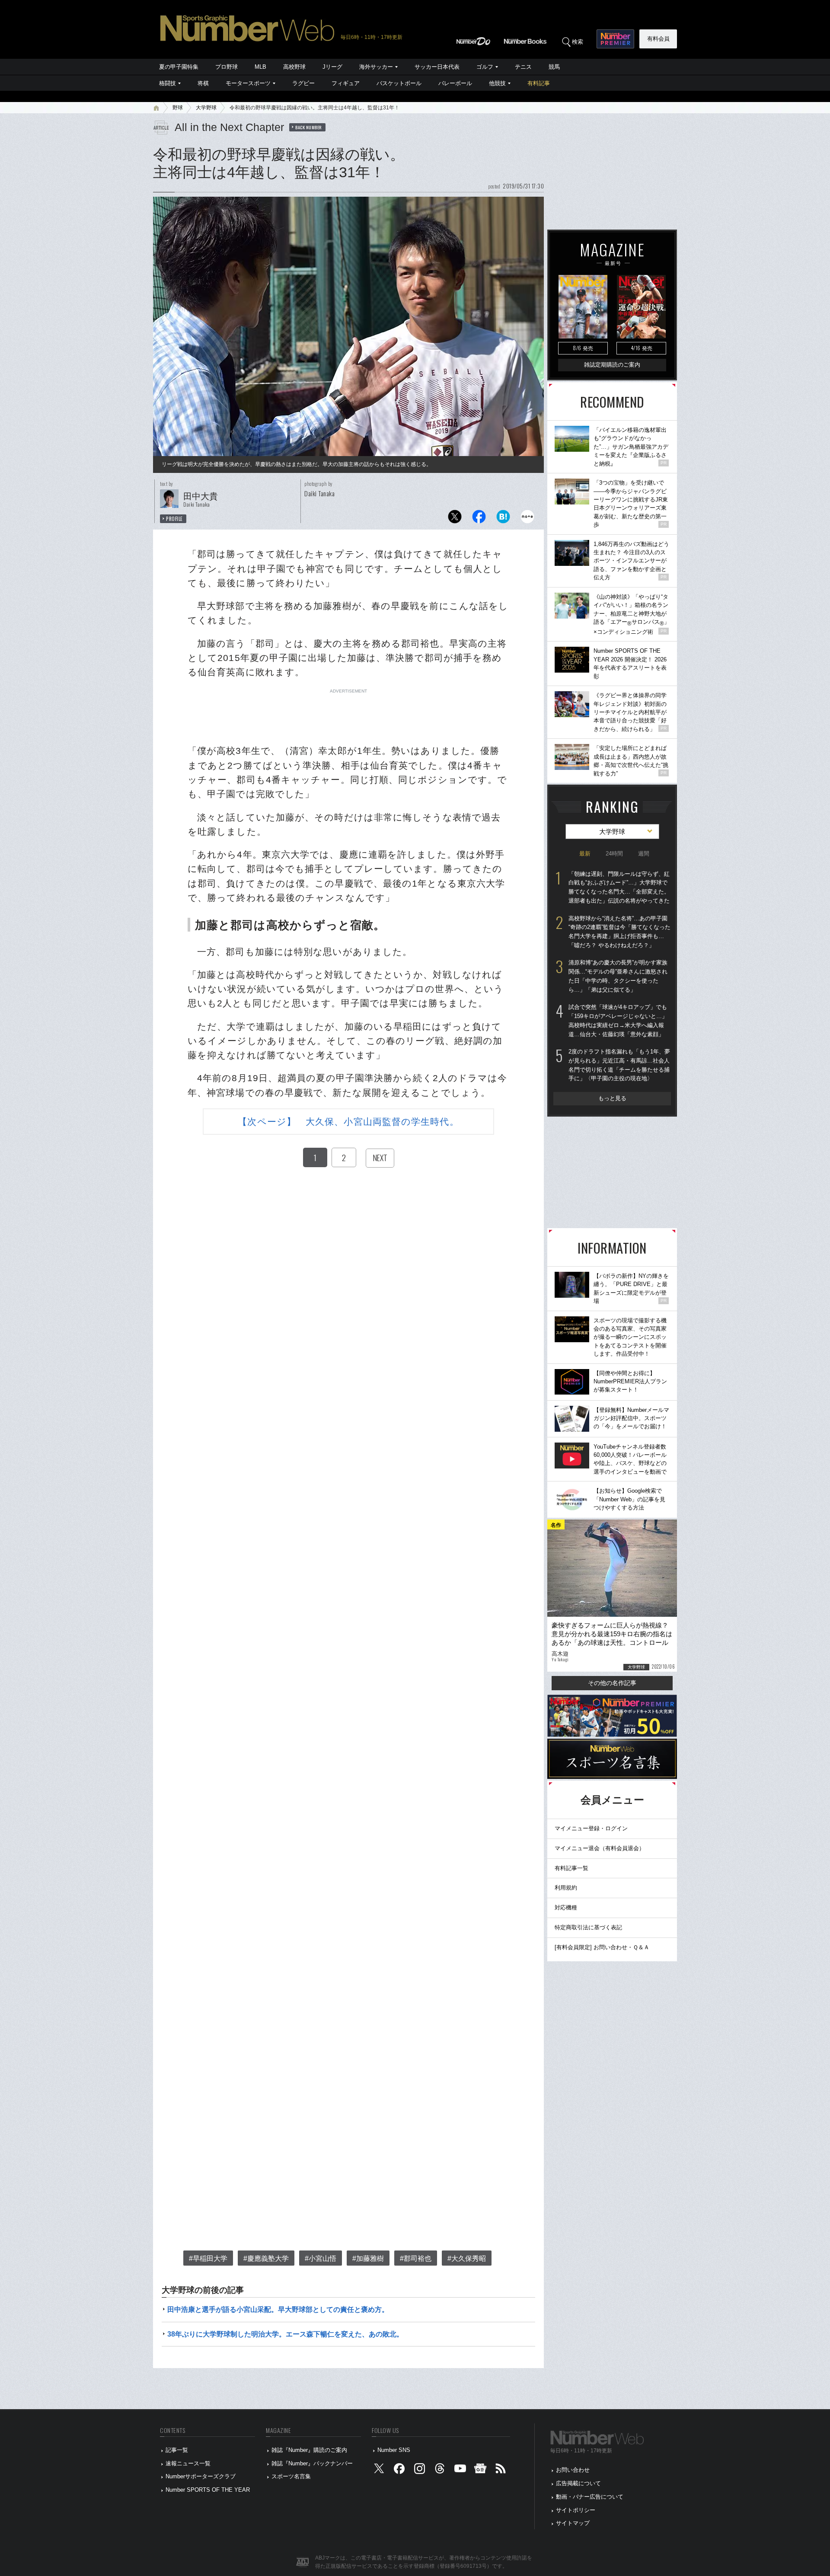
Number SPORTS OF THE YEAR (208, 2490)
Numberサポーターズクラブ (201, 2476)
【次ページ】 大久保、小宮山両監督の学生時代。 (348, 1122)
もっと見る (612, 1098)
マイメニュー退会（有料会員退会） (600, 1848)
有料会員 (658, 39)
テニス (523, 67)
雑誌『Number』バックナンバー (312, 2463)
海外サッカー (376, 67)
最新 (585, 854)
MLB (260, 67)
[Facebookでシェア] (479, 519)
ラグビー (303, 83)
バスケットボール (399, 83)
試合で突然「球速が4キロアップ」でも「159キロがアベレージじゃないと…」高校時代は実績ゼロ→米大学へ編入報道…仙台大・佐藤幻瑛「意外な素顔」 (618, 1020)
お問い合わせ (573, 2470)
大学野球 (206, 108)
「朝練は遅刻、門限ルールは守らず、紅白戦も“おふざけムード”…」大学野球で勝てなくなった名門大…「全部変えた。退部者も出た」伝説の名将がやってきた (619, 887)
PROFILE (174, 519)
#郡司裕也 (416, 2258)
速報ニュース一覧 (188, 2463)
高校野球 (294, 67)
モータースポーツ (248, 83)
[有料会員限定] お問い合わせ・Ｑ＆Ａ (602, 1947)
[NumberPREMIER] (615, 39)
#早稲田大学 (208, 2258)
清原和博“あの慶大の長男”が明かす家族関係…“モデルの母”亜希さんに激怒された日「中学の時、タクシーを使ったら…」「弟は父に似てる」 (618, 976)
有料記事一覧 (571, 1868)
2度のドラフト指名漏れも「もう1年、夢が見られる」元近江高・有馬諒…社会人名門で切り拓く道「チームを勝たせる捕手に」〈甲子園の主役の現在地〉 (619, 1065)
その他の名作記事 (612, 1683)
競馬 (554, 67)
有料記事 (539, 83)
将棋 (203, 83)
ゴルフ (485, 67)
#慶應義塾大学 (266, 2258)
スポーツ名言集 (291, 2476)
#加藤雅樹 (368, 2258)
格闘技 (168, 83)
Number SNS (394, 2450)
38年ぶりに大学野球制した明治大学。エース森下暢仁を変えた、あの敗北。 (285, 2334)
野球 (178, 108)
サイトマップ (573, 2523)
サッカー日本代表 (437, 67)
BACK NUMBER (309, 127)
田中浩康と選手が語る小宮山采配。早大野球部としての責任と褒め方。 (278, 2309)
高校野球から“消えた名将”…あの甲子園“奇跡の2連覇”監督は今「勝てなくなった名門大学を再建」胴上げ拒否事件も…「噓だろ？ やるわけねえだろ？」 (619, 932)
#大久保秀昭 (467, 2258)
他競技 (497, 83)
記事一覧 (177, 2450)
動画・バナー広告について (590, 2497)
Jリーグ (332, 67)
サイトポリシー (576, 2510)
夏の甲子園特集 (179, 67)
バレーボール (455, 83)
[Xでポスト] (455, 519)
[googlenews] (480, 2470)
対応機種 (566, 1907)
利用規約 (566, 1888)
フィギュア (346, 83)
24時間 (614, 854)
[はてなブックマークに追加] (503, 519)
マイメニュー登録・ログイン (591, 1828)
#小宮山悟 (321, 2258)
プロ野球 (227, 67)
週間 (644, 854)
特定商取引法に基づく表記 (588, 1927)
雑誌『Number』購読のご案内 (309, 2450)
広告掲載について (578, 2483)
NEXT (380, 1158)
